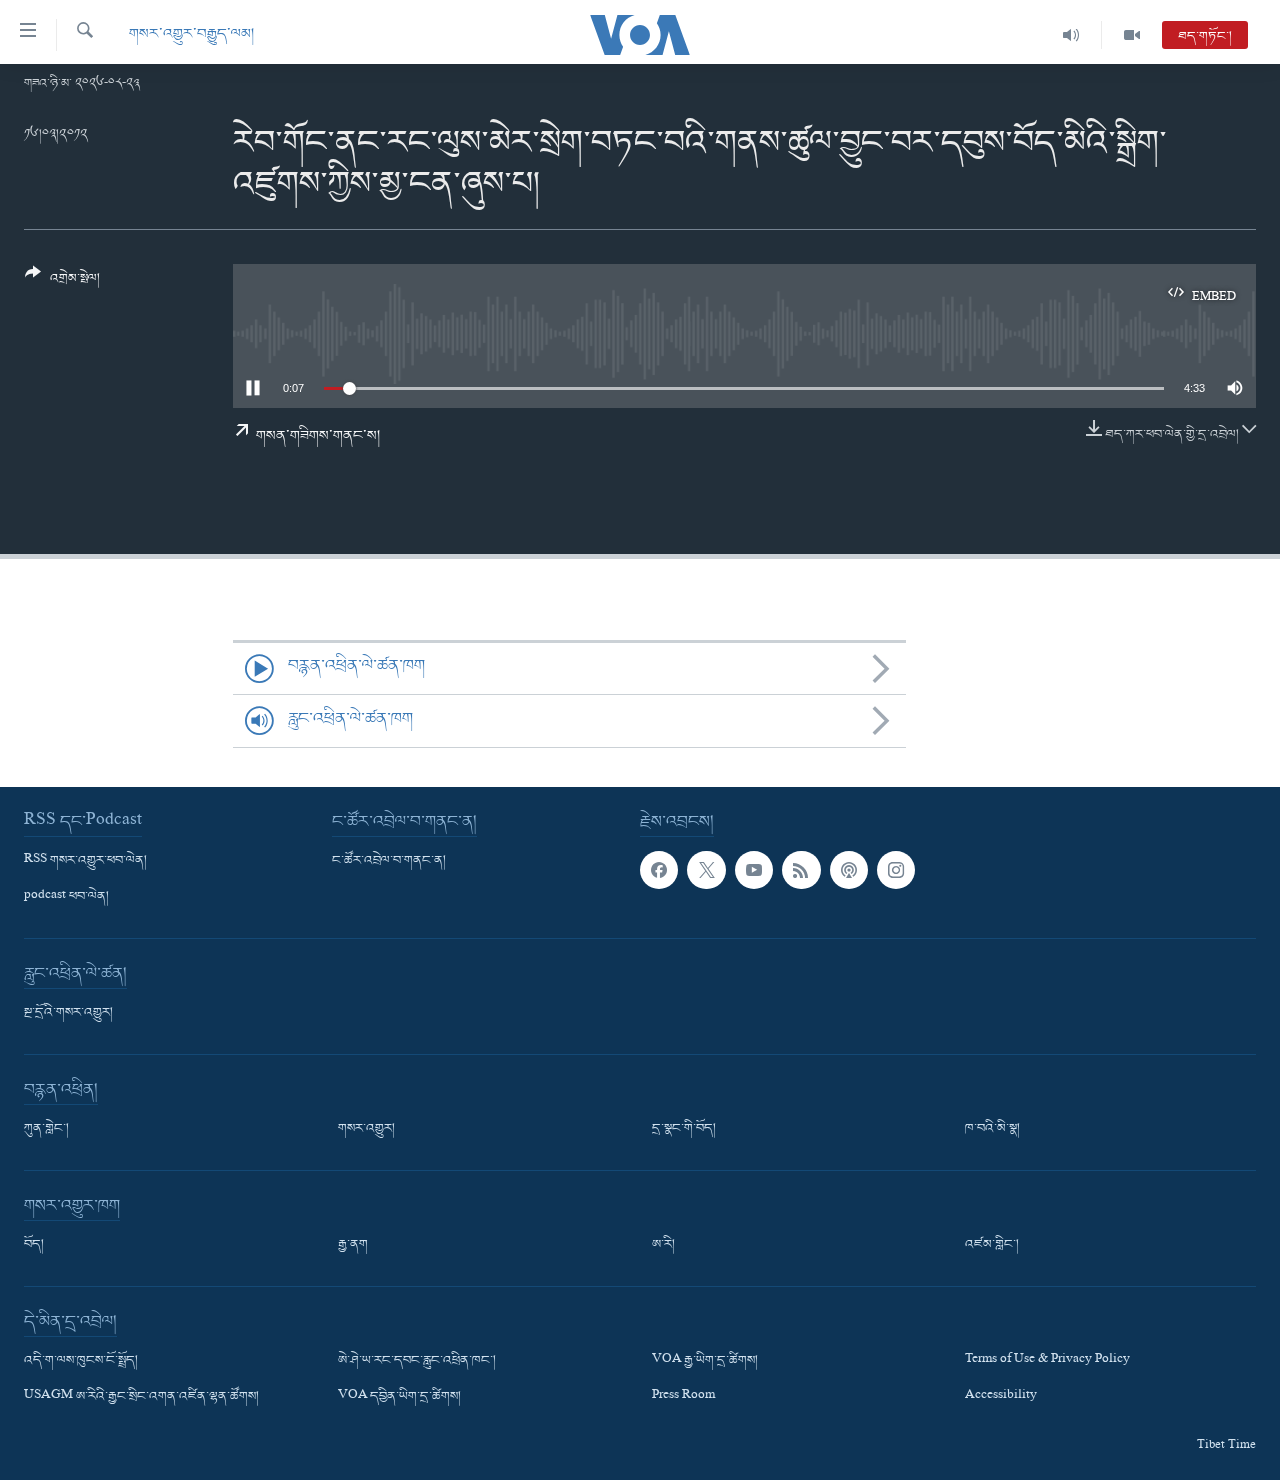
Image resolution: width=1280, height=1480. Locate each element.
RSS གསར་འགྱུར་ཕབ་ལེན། (85, 861)
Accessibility (1001, 1397)
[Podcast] (849, 870)
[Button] (62, 283)
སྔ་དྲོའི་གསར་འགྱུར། (68, 1013)
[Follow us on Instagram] (896, 870)
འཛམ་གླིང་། (992, 1245)
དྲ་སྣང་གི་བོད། (684, 1129)
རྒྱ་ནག (353, 1245)
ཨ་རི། (663, 1245)
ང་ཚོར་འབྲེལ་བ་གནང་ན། (389, 861)
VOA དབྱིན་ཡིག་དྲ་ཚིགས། (399, 1397)
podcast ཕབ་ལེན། (66, 897)
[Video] (1132, 35)
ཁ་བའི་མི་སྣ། (992, 1129)
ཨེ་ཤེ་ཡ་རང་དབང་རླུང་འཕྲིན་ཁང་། (417, 1361)
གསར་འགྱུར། (366, 1129)
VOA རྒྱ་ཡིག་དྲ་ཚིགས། (705, 1361)
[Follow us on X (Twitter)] (706, 870)
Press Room (683, 1397)
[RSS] (801, 870)
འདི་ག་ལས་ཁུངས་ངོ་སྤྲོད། (81, 1361)
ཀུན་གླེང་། (46, 1129)
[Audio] (1071, 35)
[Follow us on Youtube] (754, 870)
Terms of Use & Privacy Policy (1047, 1361)
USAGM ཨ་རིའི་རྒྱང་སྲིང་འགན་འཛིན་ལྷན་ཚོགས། (141, 1397)
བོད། (34, 1245)
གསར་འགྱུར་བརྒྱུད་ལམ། (191, 34)
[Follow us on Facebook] (659, 870)
